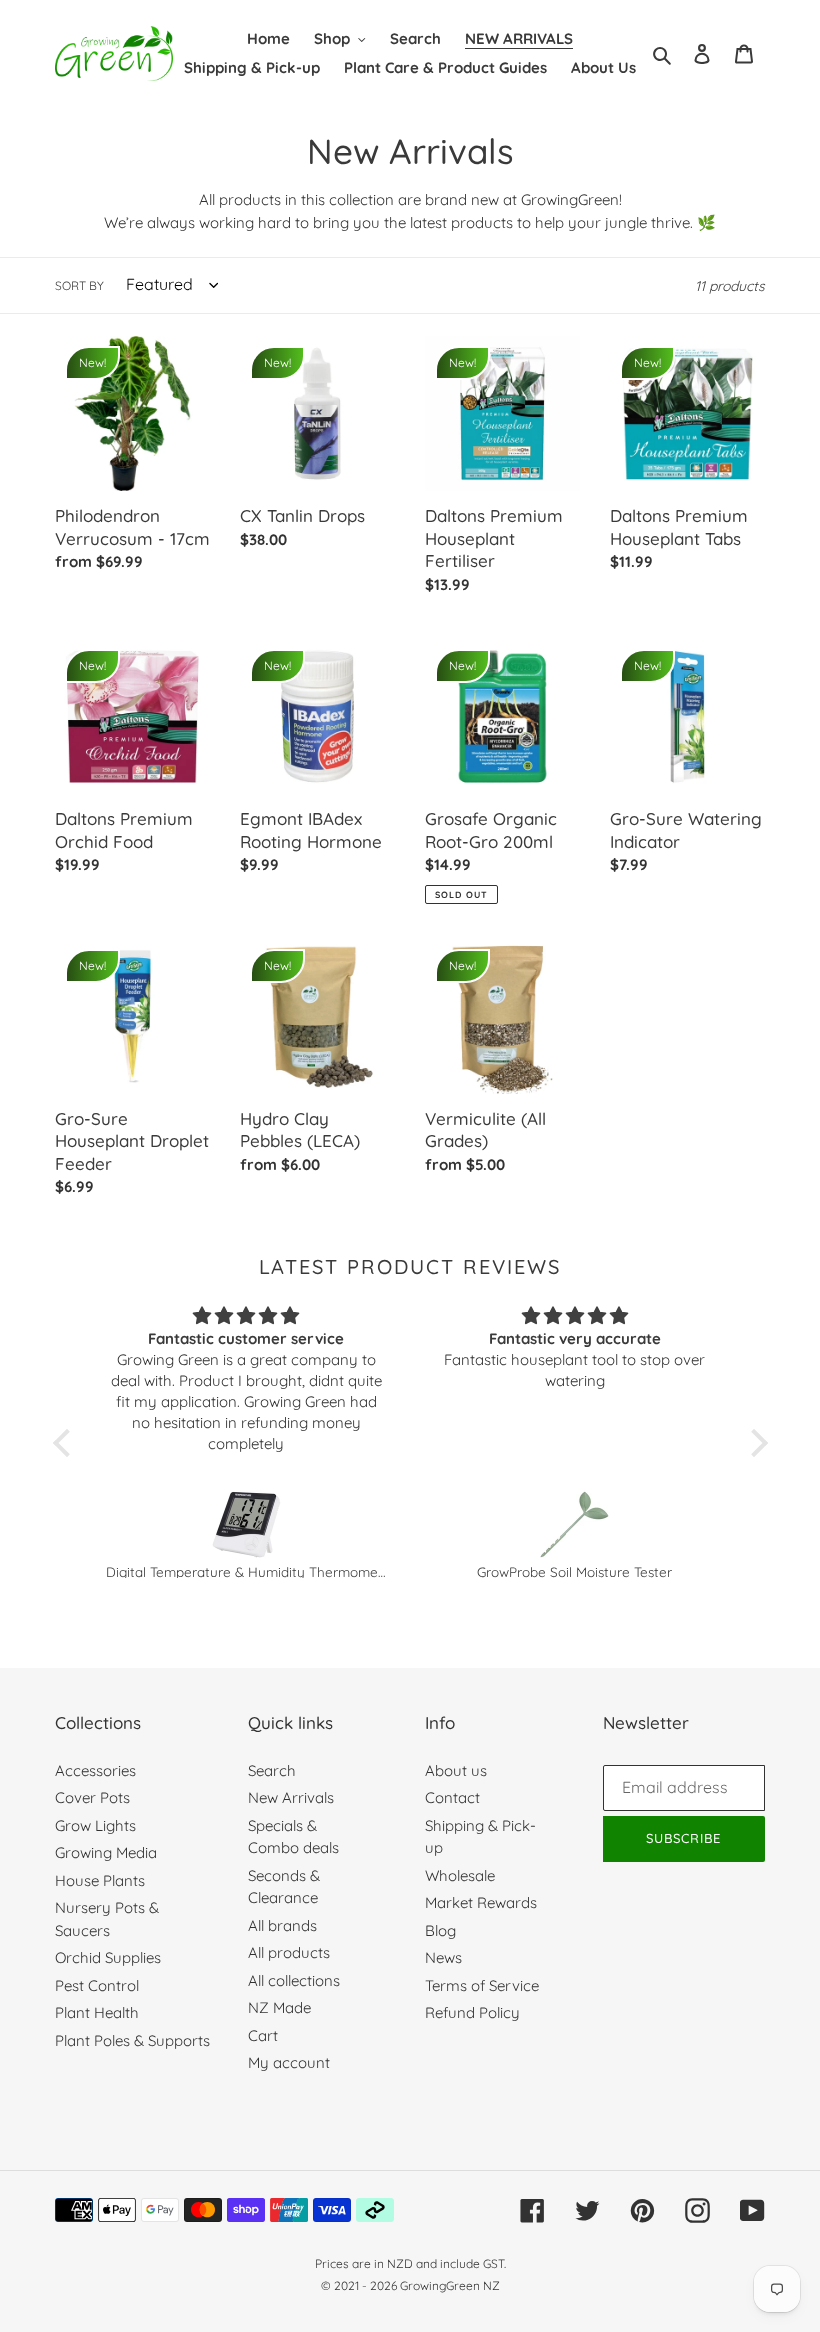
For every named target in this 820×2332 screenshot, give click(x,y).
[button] (66, 1442)
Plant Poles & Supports (132, 2040)
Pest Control (97, 1985)
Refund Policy (472, 2012)
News (443, 1957)
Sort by (79, 285)
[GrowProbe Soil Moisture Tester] (575, 1524)
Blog (440, 1930)
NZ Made (279, 2007)
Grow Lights (95, 1825)
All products (289, 1952)
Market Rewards (481, 1902)
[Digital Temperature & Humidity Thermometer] (246, 1524)
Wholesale (460, 1875)
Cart (263, 2035)
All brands (282, 1925)
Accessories (95, 1770)
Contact (452, 1797)
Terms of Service (482, 1985)
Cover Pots (92, 1797)
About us (456, 1770)
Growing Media (106, 1852)
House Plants (100, 1880)
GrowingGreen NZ (450, 2285)
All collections (294, 1980)
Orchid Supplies (108, 1957)
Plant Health (97, 2012)
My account (289, 2062)
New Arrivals (291, 1797)
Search (272, 1770)
